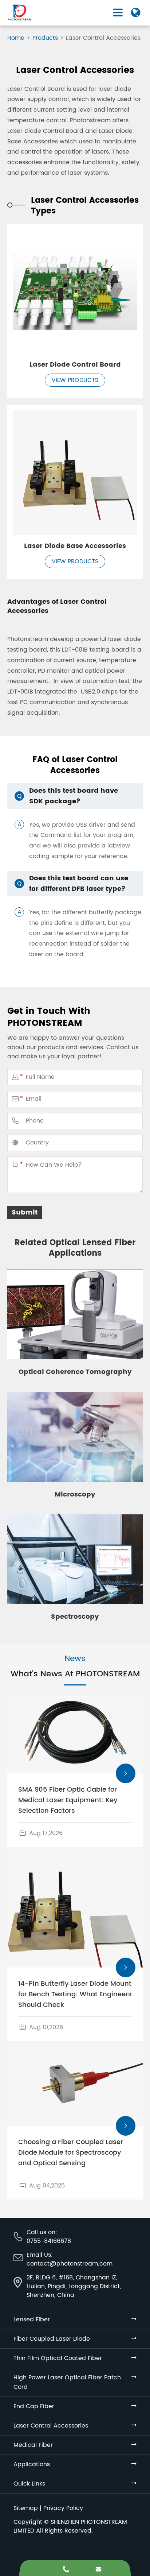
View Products (75, 380)
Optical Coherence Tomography (75, 1372)
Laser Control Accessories (103, 38)
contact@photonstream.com (70, 2264)
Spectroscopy (75, 1617)
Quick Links (29, 2484)
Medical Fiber (33, 2445)
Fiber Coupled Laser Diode (52, 2339)
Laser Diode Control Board (75, 365)
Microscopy (75, 1494)
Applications (32, 2464)
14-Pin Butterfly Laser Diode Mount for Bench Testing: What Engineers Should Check (75, 1994)
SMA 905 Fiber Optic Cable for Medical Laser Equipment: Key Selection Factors (68, 1800)
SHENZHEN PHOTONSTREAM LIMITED (70, 2526)
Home (16, 38)
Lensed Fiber (32, 2320)
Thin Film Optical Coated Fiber (58, 2358)
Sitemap (26, 2508)
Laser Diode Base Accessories (75, 546)
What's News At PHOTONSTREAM (75, 1674)
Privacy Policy (63, 2508)
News (75, 1659)
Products (45, 38)
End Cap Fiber (34, 2406)
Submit (25, 1212)
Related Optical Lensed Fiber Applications (75, 1248)
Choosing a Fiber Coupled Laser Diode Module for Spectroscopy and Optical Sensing (71, 2153)
